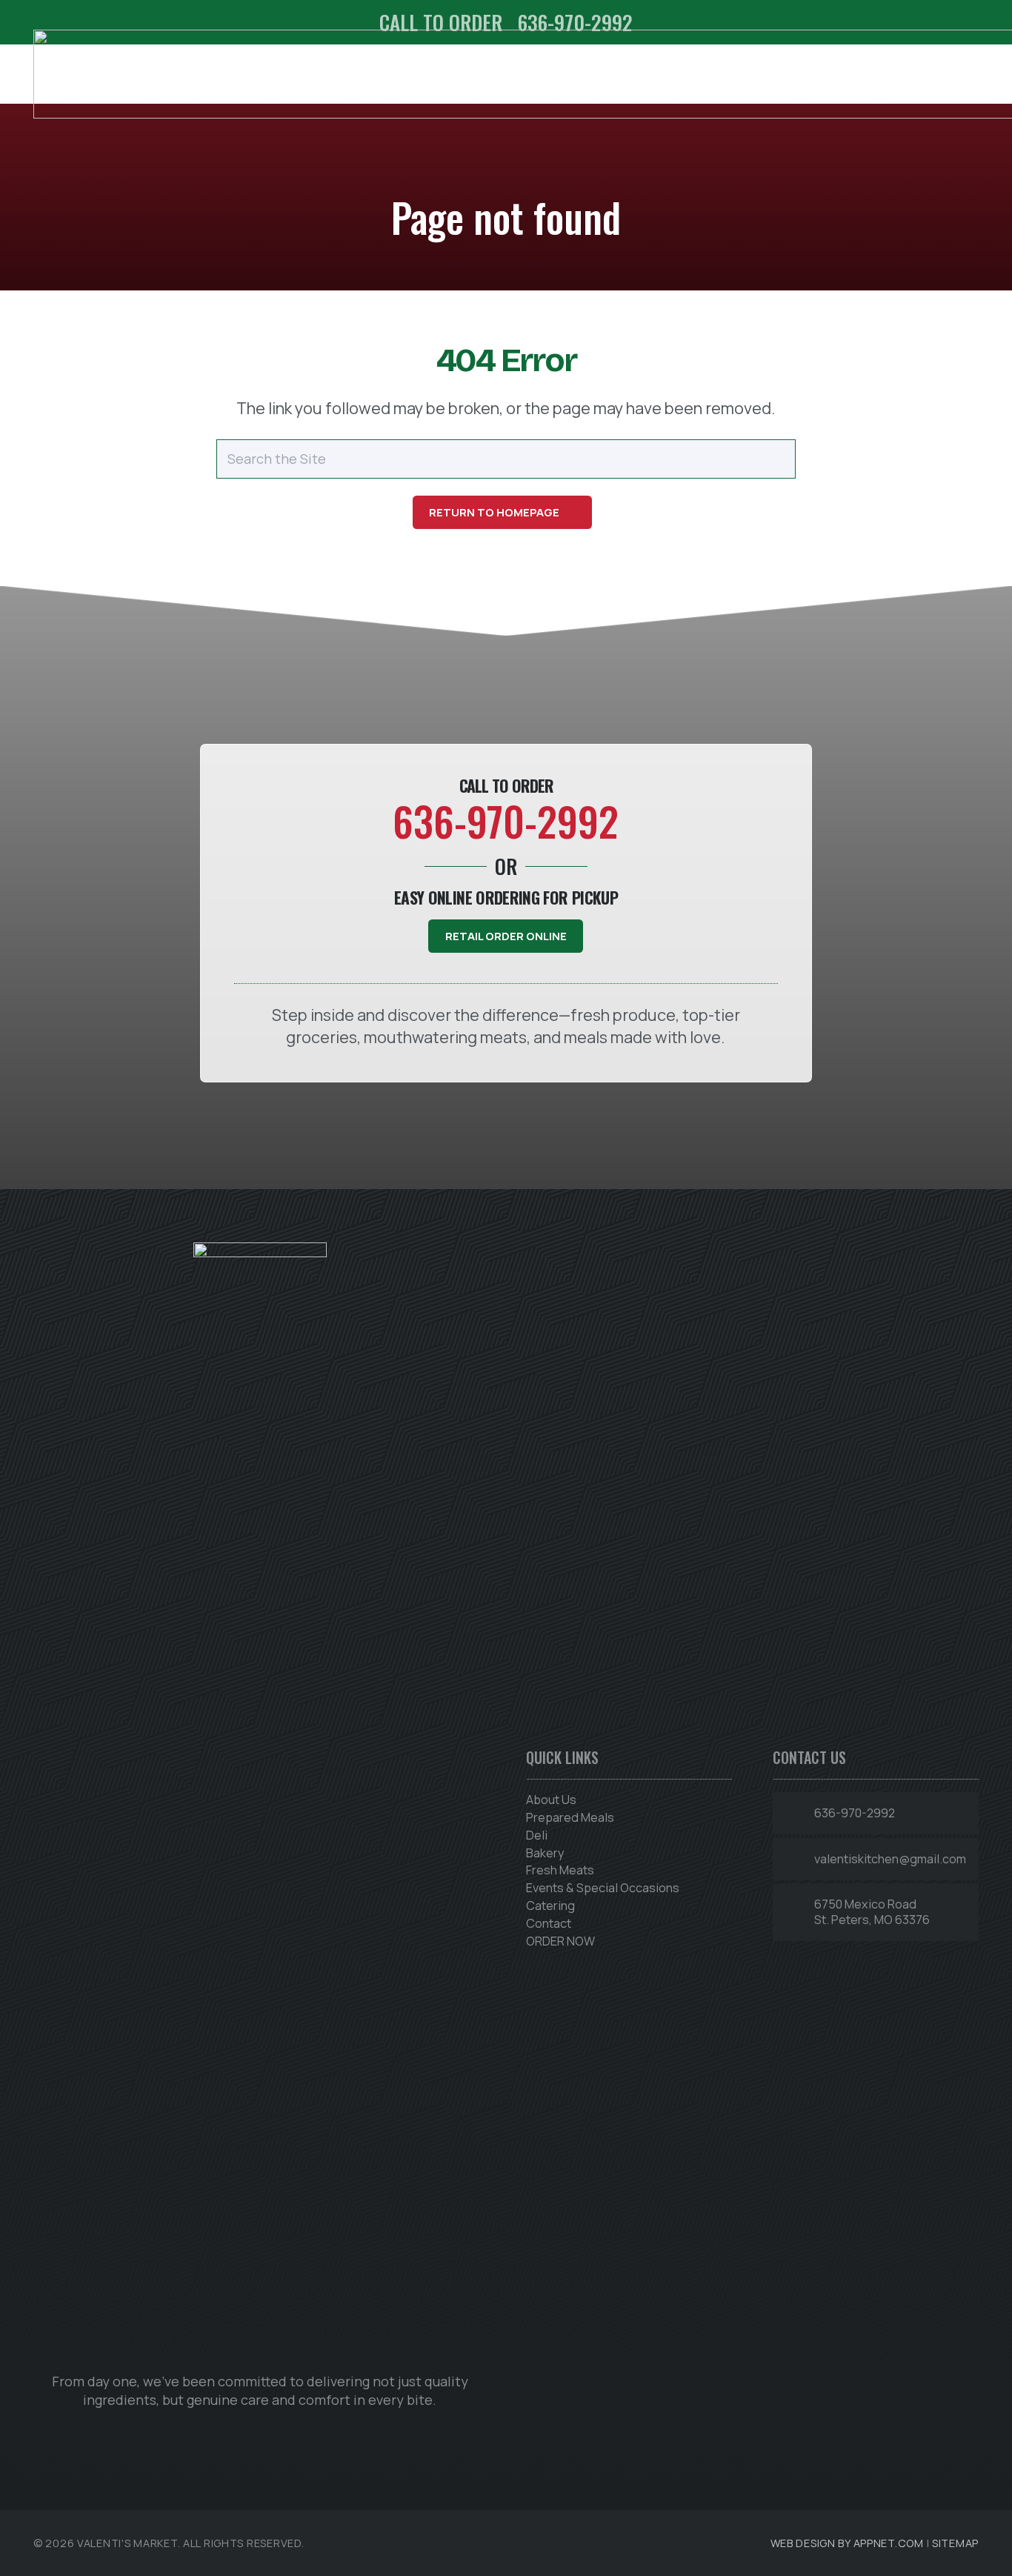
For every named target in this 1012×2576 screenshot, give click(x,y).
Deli (537, 1835)
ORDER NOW (560, 1941)
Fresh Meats (560, 1870)
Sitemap (955, 2543)
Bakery (545, 1853)
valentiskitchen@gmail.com (890, 1859)
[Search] (776, 459)
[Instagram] (260, 2436)
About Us (551, 1800)
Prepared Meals (570, 1817)
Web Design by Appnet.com (847, 2543)
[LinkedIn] (303, 2436)
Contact (549, 1923)
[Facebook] (216, 2436)
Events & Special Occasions (603, 1888)
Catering (550, 1906)
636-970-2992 (855, 1813)
